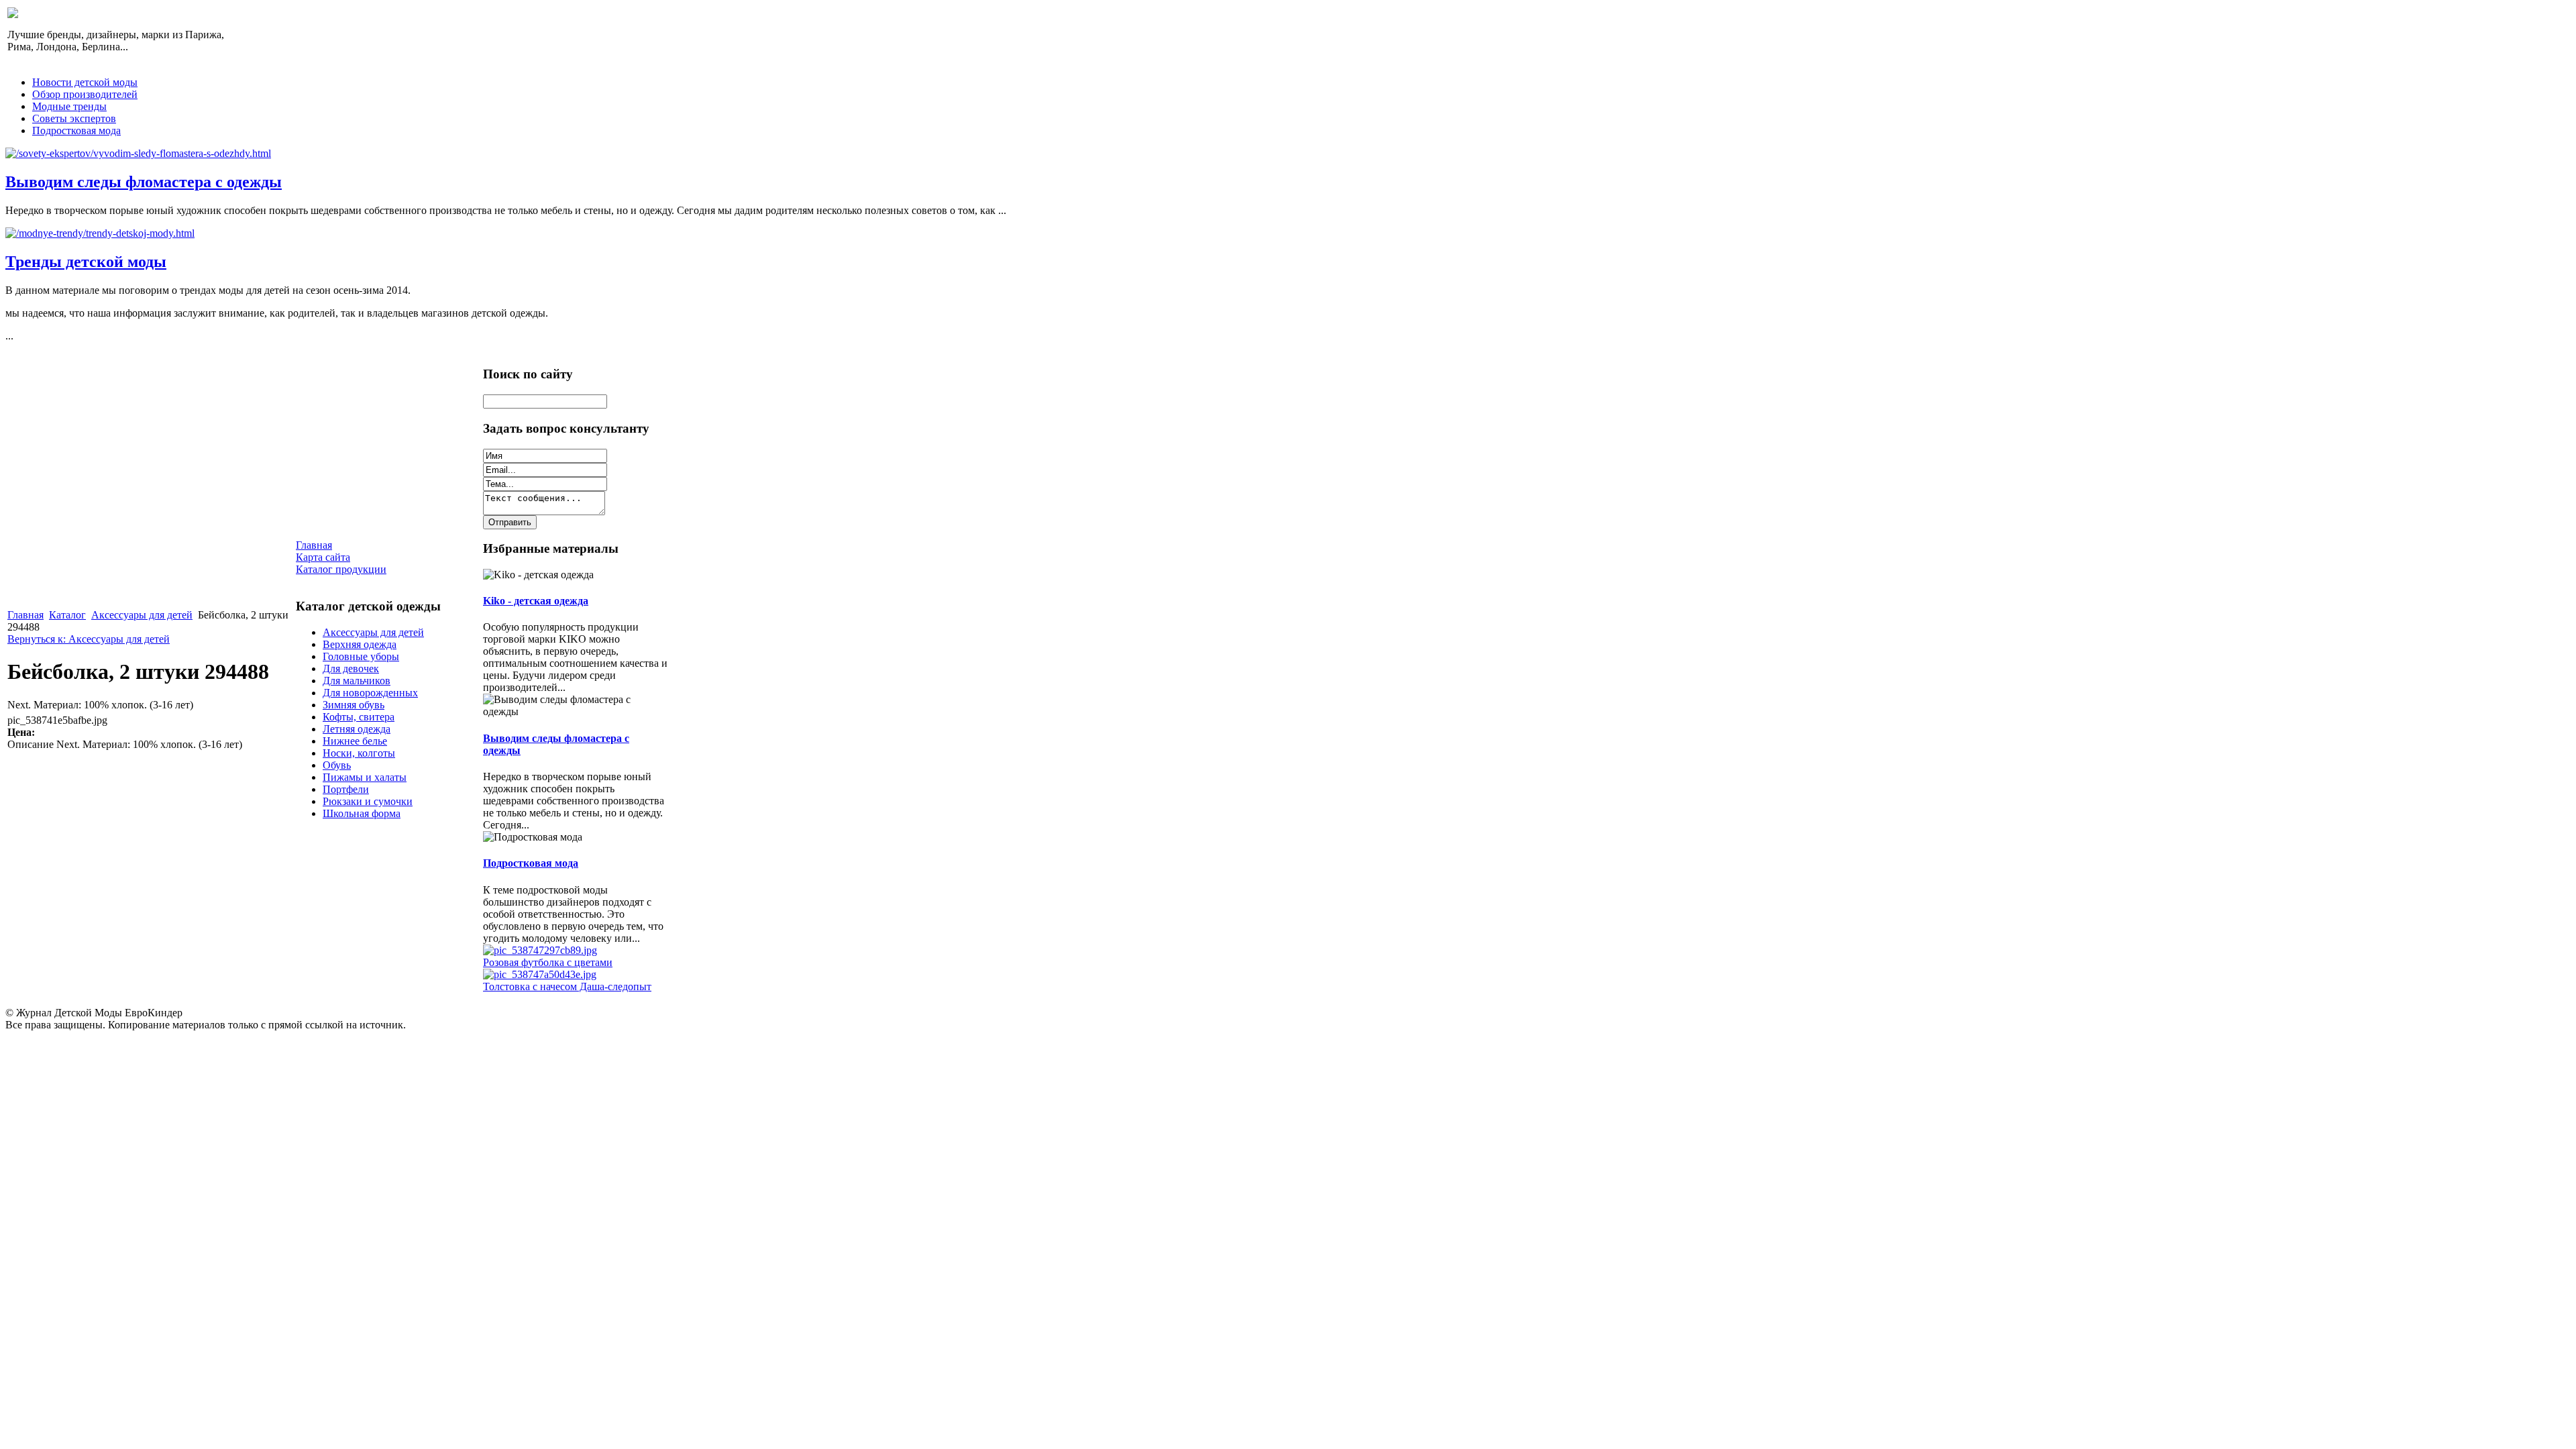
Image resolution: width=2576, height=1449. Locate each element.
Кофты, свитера (359, 717)
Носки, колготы (359, 753)
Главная (25, 615)
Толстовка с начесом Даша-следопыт (567, 986)
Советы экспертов (74, 118)
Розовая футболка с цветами (548, 962)
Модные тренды (69, 106)
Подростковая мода (76, 130)
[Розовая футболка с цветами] (540, 950)
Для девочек (351, 668)
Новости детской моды (85, 82)
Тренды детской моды (86, 262)
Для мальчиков (357, 681)
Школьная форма (362, 813)
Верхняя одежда (360, 644)
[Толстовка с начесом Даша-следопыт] (540, 974)
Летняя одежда (357, 729)
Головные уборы (361, 656)
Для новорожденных (370, 693)
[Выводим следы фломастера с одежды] (138, 153)
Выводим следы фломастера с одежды (144, 182)
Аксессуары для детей (142, 615)
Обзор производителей (85, 94)
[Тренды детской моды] (100, 233)
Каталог (67, 615)
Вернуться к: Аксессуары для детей (89, 639)
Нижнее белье (355, 741)
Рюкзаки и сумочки (368, 801)
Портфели (346, 789)
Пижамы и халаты (365, 777)
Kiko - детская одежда (536, 601)
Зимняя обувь (354, 705)
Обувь (337, 765)
